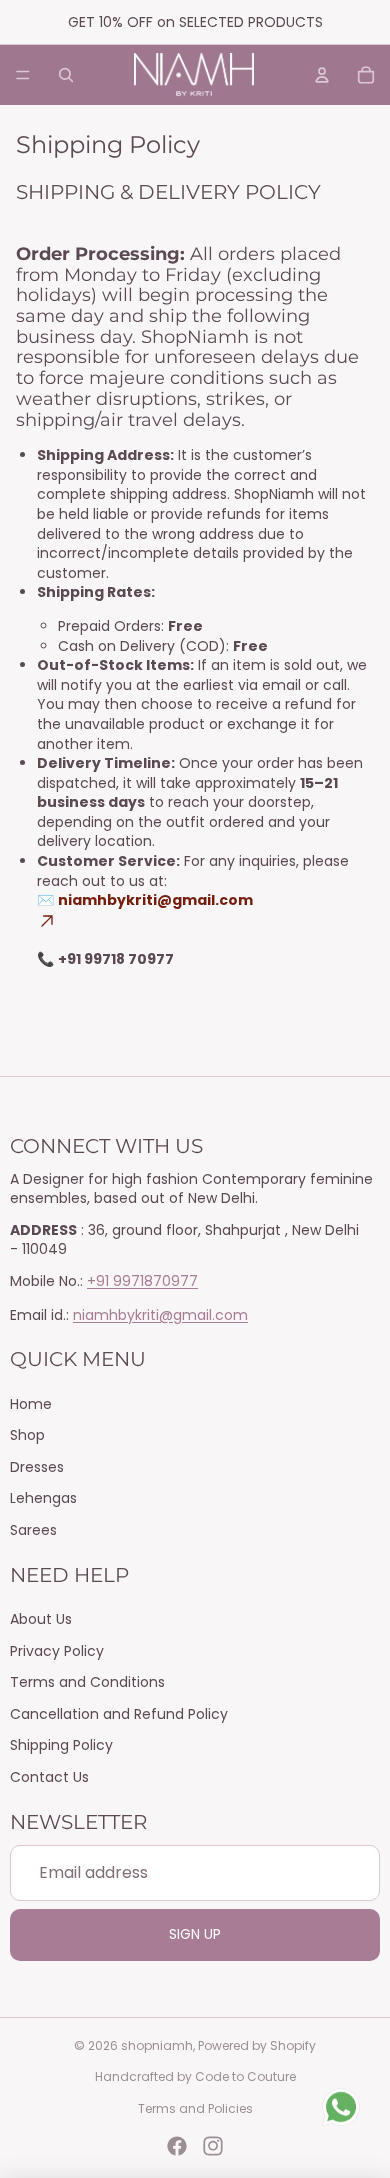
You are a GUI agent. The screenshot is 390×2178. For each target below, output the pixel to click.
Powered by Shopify (257, 2045)
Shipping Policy (61, 1745)
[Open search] (66, 75)
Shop (27, 1435)
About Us (41, 1619)
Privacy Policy (57, 1651)
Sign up (195, 1934)
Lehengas (43, 1498)
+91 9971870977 (142, 1281)
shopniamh (157, 2045)
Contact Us (49, 1777)
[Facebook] (177, 2146)
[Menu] (23, 75)
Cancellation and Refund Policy (119, 1714)
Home (31, 1404)
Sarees (33, 1530)
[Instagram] (213, 2146)
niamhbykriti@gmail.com (160, 1315)
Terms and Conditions (87, 1682)
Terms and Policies (195, 2108)
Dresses (37, 1467)
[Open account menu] (322, 75)
